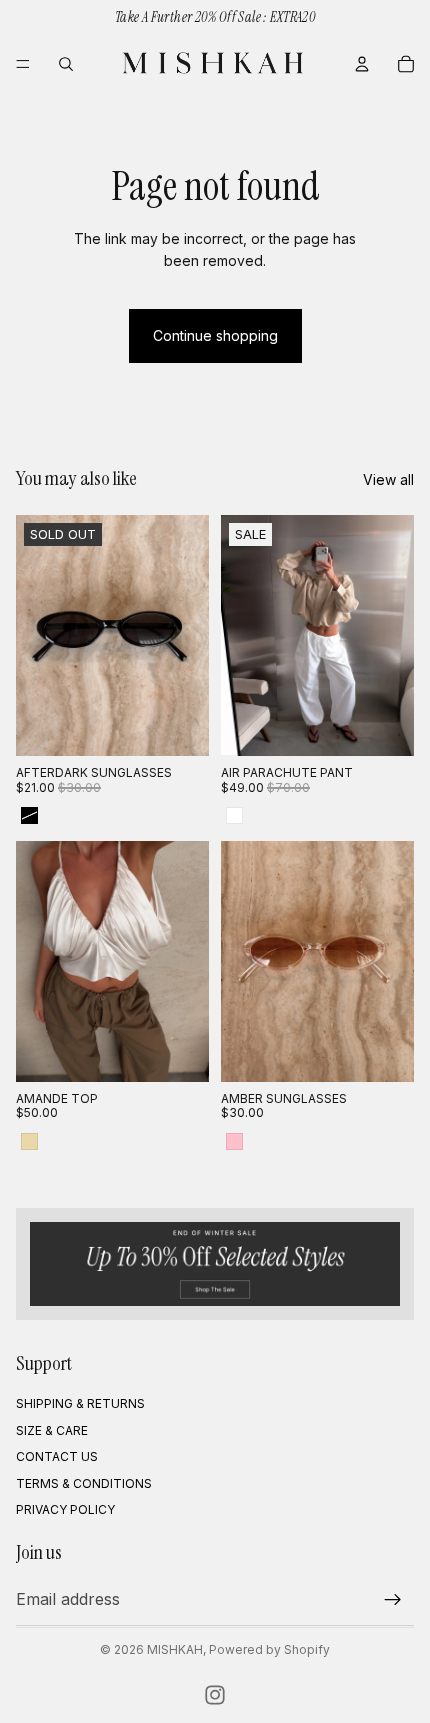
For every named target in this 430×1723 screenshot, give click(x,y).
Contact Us (57, 1456)
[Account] (362, 64)
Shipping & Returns (80, 1404)
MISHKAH (175, 1649)
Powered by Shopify (269, 1649)
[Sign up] (393, 1600)
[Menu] (23, 64)
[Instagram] (215, 1695)
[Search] (66, 64)
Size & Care (52, 1430)
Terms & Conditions (84, 1483)
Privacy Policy (65, 1509)
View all (388, 479)
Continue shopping (215, 335)
